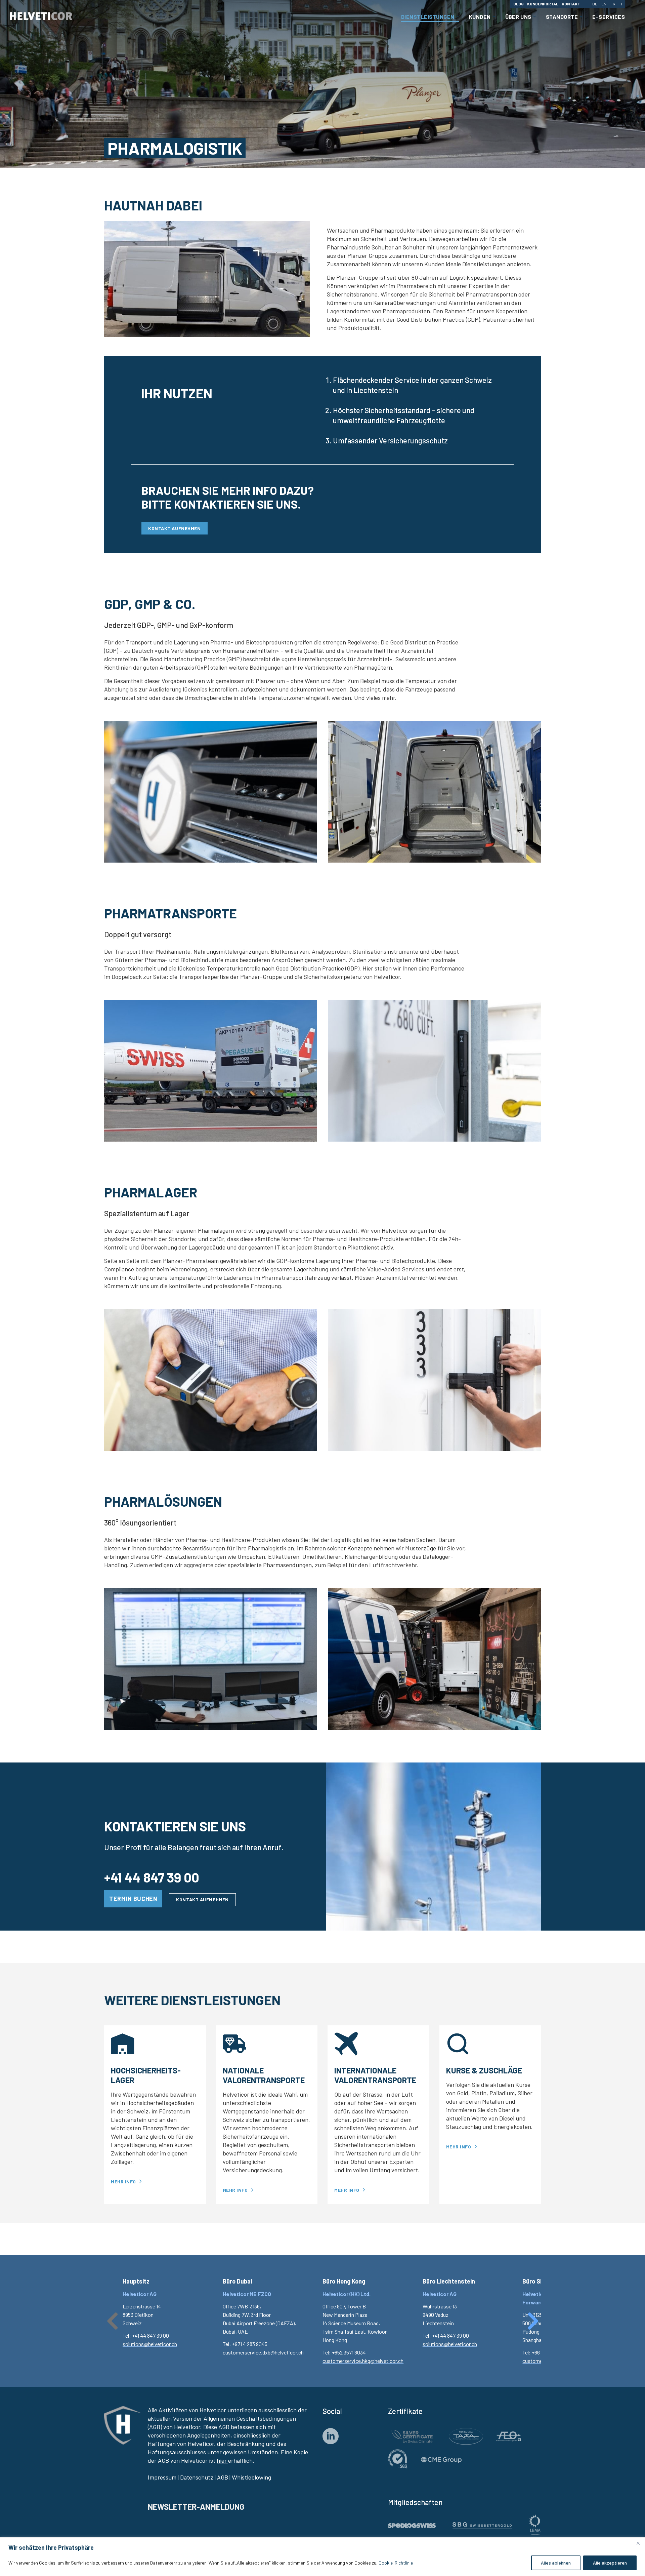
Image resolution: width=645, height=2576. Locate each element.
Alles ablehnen (556, 2563)
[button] (113, 2321)
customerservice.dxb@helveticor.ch (263, 2352)
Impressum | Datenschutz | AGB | (189, 2477)
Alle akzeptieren (610, 2563)
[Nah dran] (638, 2543)
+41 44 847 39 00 (152, 1877)
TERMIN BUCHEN (133, 1899)
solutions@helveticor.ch (150, 2344)
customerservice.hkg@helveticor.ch (363, 2361)
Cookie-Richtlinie (396, 2563)
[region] (322, 2557)
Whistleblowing (251, 2477)
